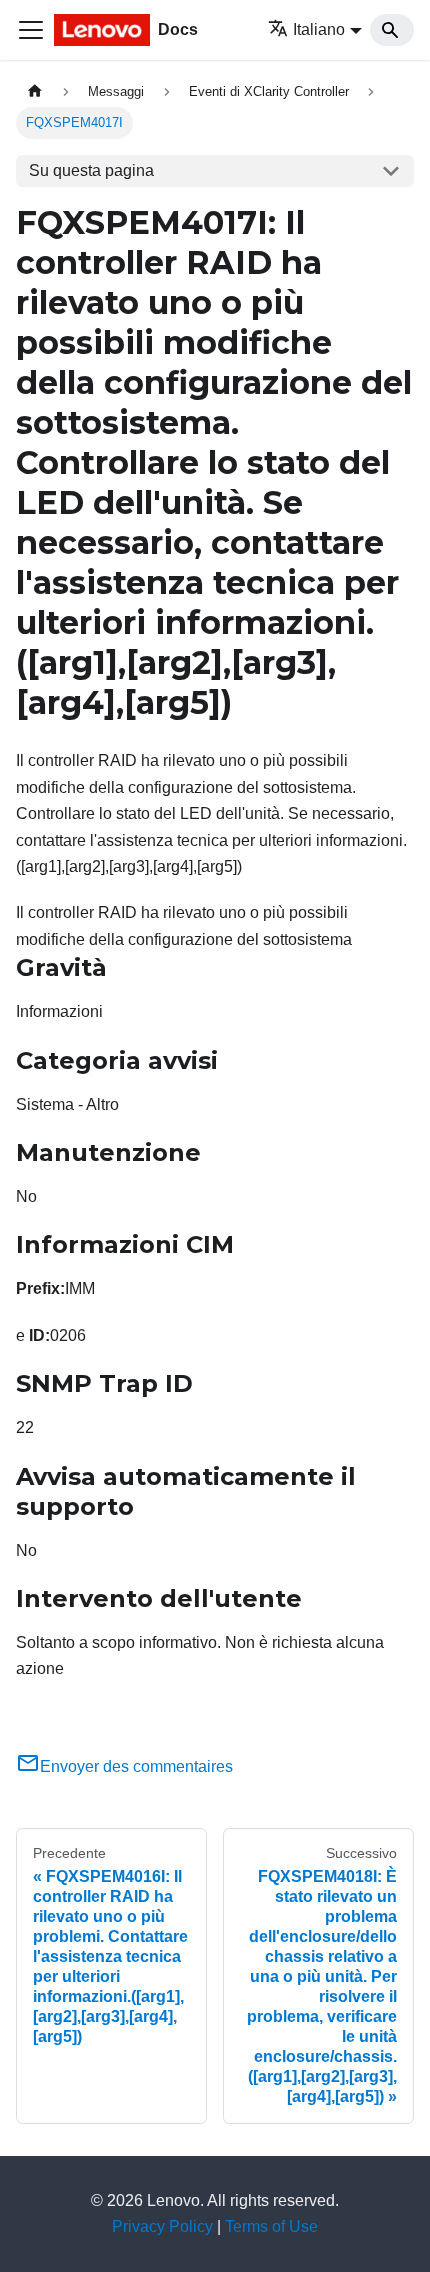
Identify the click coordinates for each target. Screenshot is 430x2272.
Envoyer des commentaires (136, 1766)
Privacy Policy (162, 2226)
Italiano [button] (319, 29)
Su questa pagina (91, 170)
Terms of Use (271, 2226)
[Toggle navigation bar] (31, 30)
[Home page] (35, 91)
